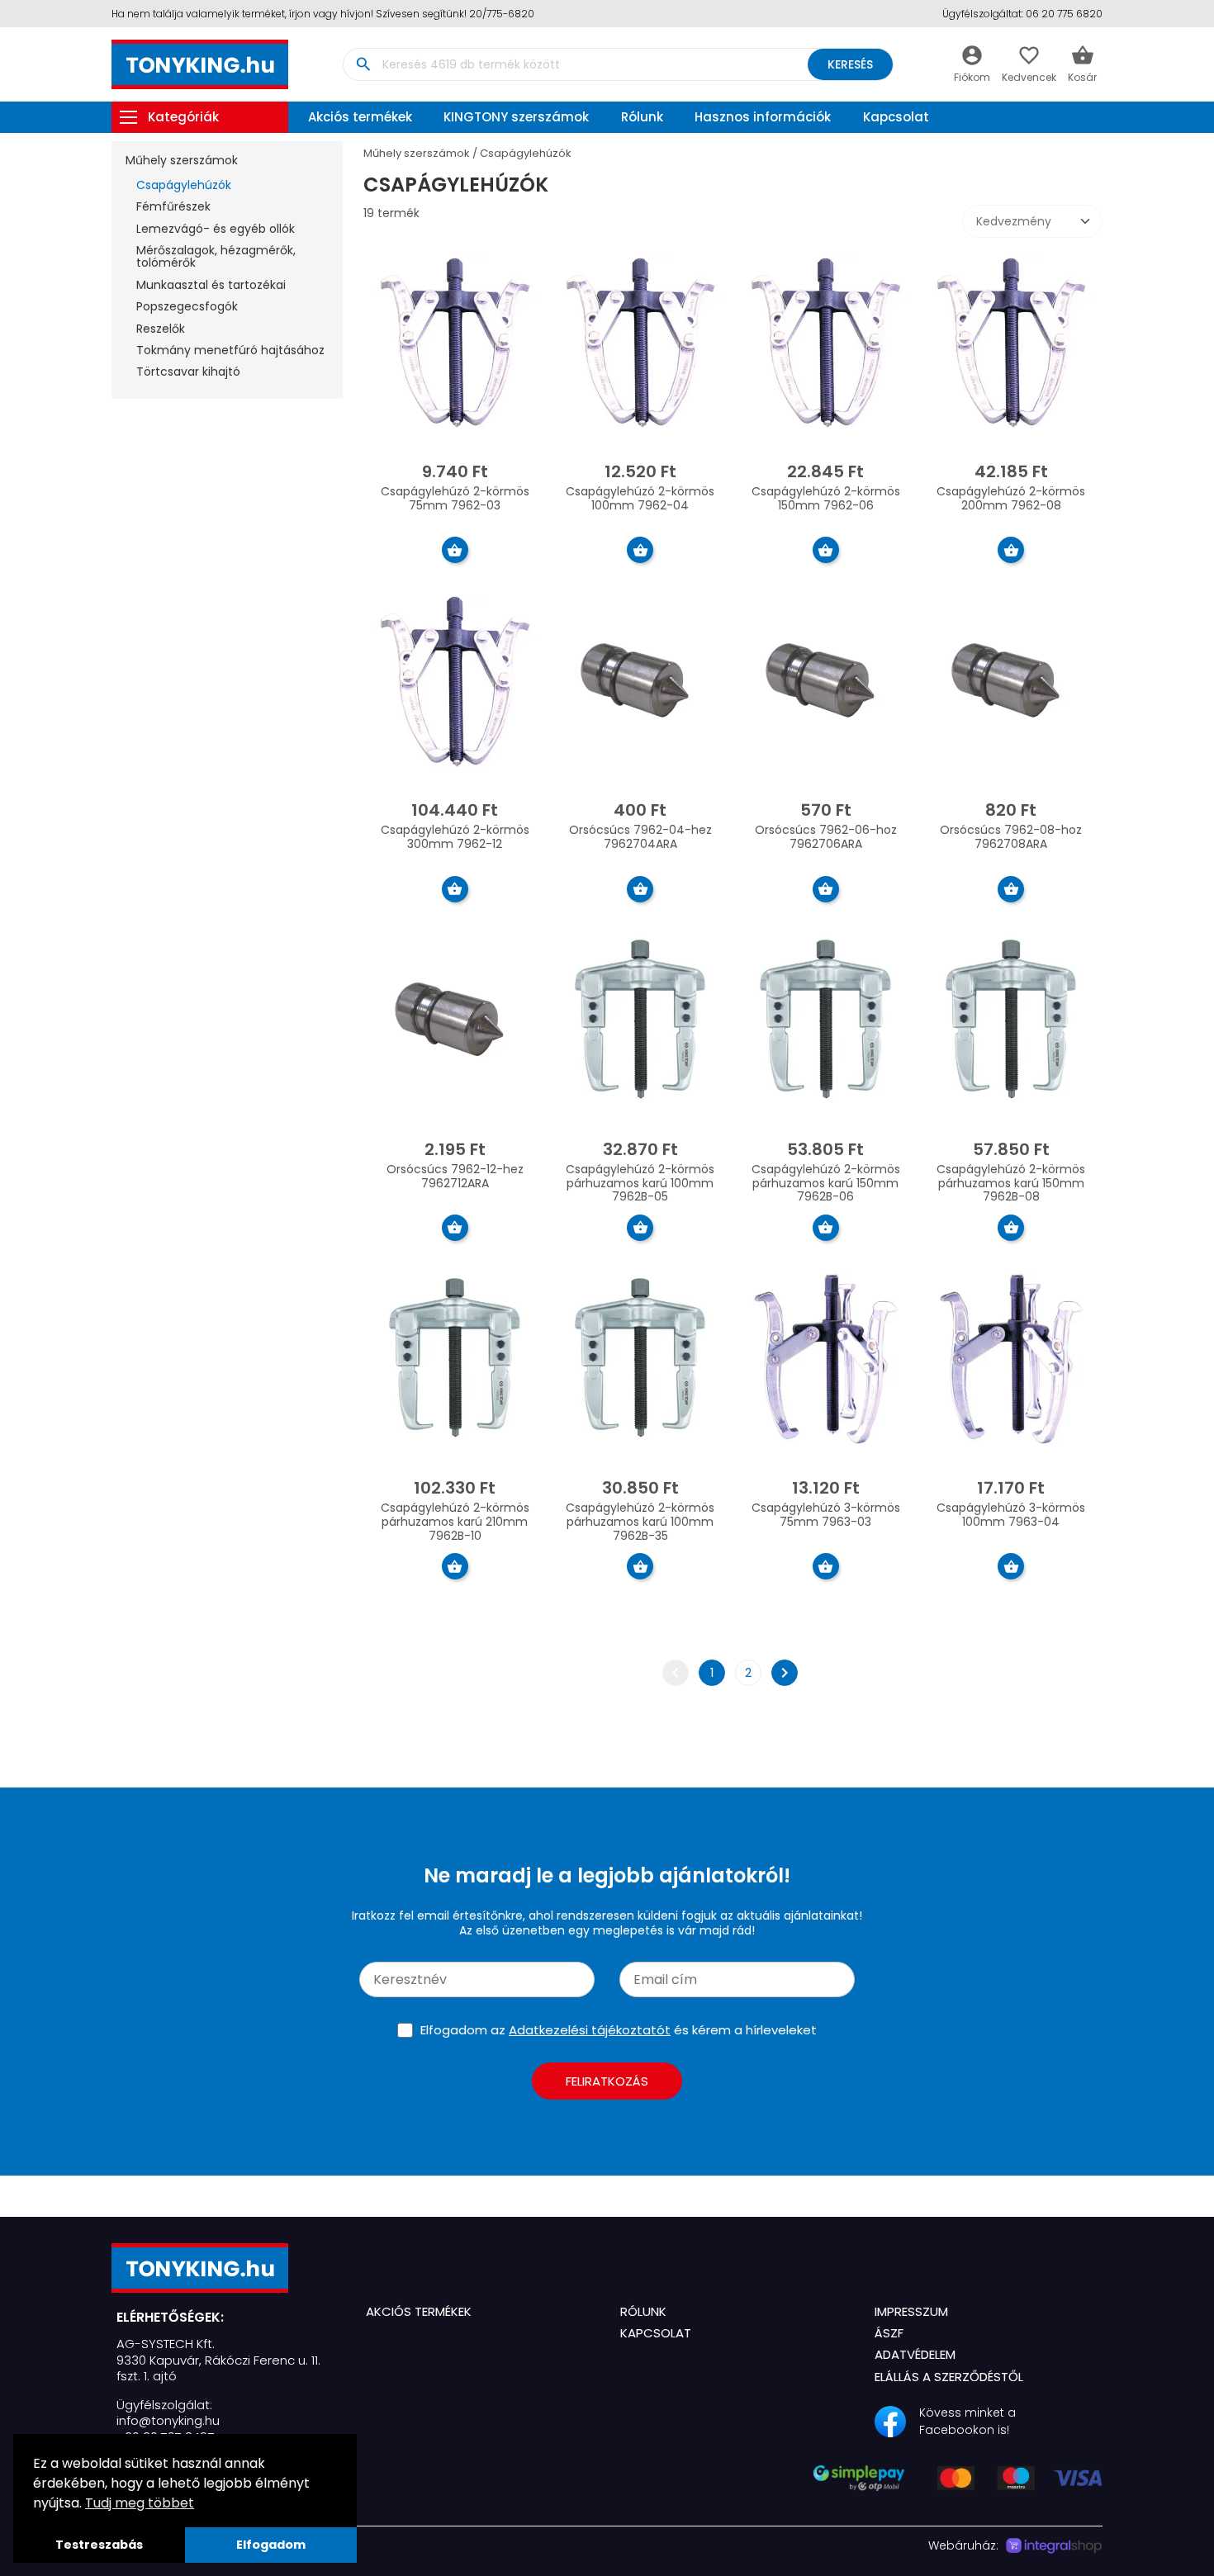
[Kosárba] (455, 550)
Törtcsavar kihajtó (188, 372)
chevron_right (785, 1673)
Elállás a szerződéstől (949, 2377)
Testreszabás (99, 2545)
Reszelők (161, 329)
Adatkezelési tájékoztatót (590, 2030)
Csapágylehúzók (184, 185)
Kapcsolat (896, 117)
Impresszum (911, 2311)
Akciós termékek (360, 117)
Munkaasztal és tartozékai (211, 285)
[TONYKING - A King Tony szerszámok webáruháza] (225, 2268)
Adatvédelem (915, 2354)
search (363, 64)
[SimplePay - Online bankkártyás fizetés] (958, 2486)
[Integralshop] (1054, 2546)
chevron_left (676, 1673)
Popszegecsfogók (187, 306)
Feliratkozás (607, 2081)
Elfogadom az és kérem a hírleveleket (619, 2030)
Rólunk (642, 117)
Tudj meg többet (140, 2503)
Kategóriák (183, 117)
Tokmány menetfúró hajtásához (230, 350)
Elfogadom (271, 2545)
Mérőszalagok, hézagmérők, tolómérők (216, 256)
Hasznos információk (763, 117)
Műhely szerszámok (182, 160)
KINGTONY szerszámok (516, 117)
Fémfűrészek (173, 206)
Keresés (850, 64)
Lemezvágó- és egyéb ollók (216, 229)
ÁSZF (889, 2333)
